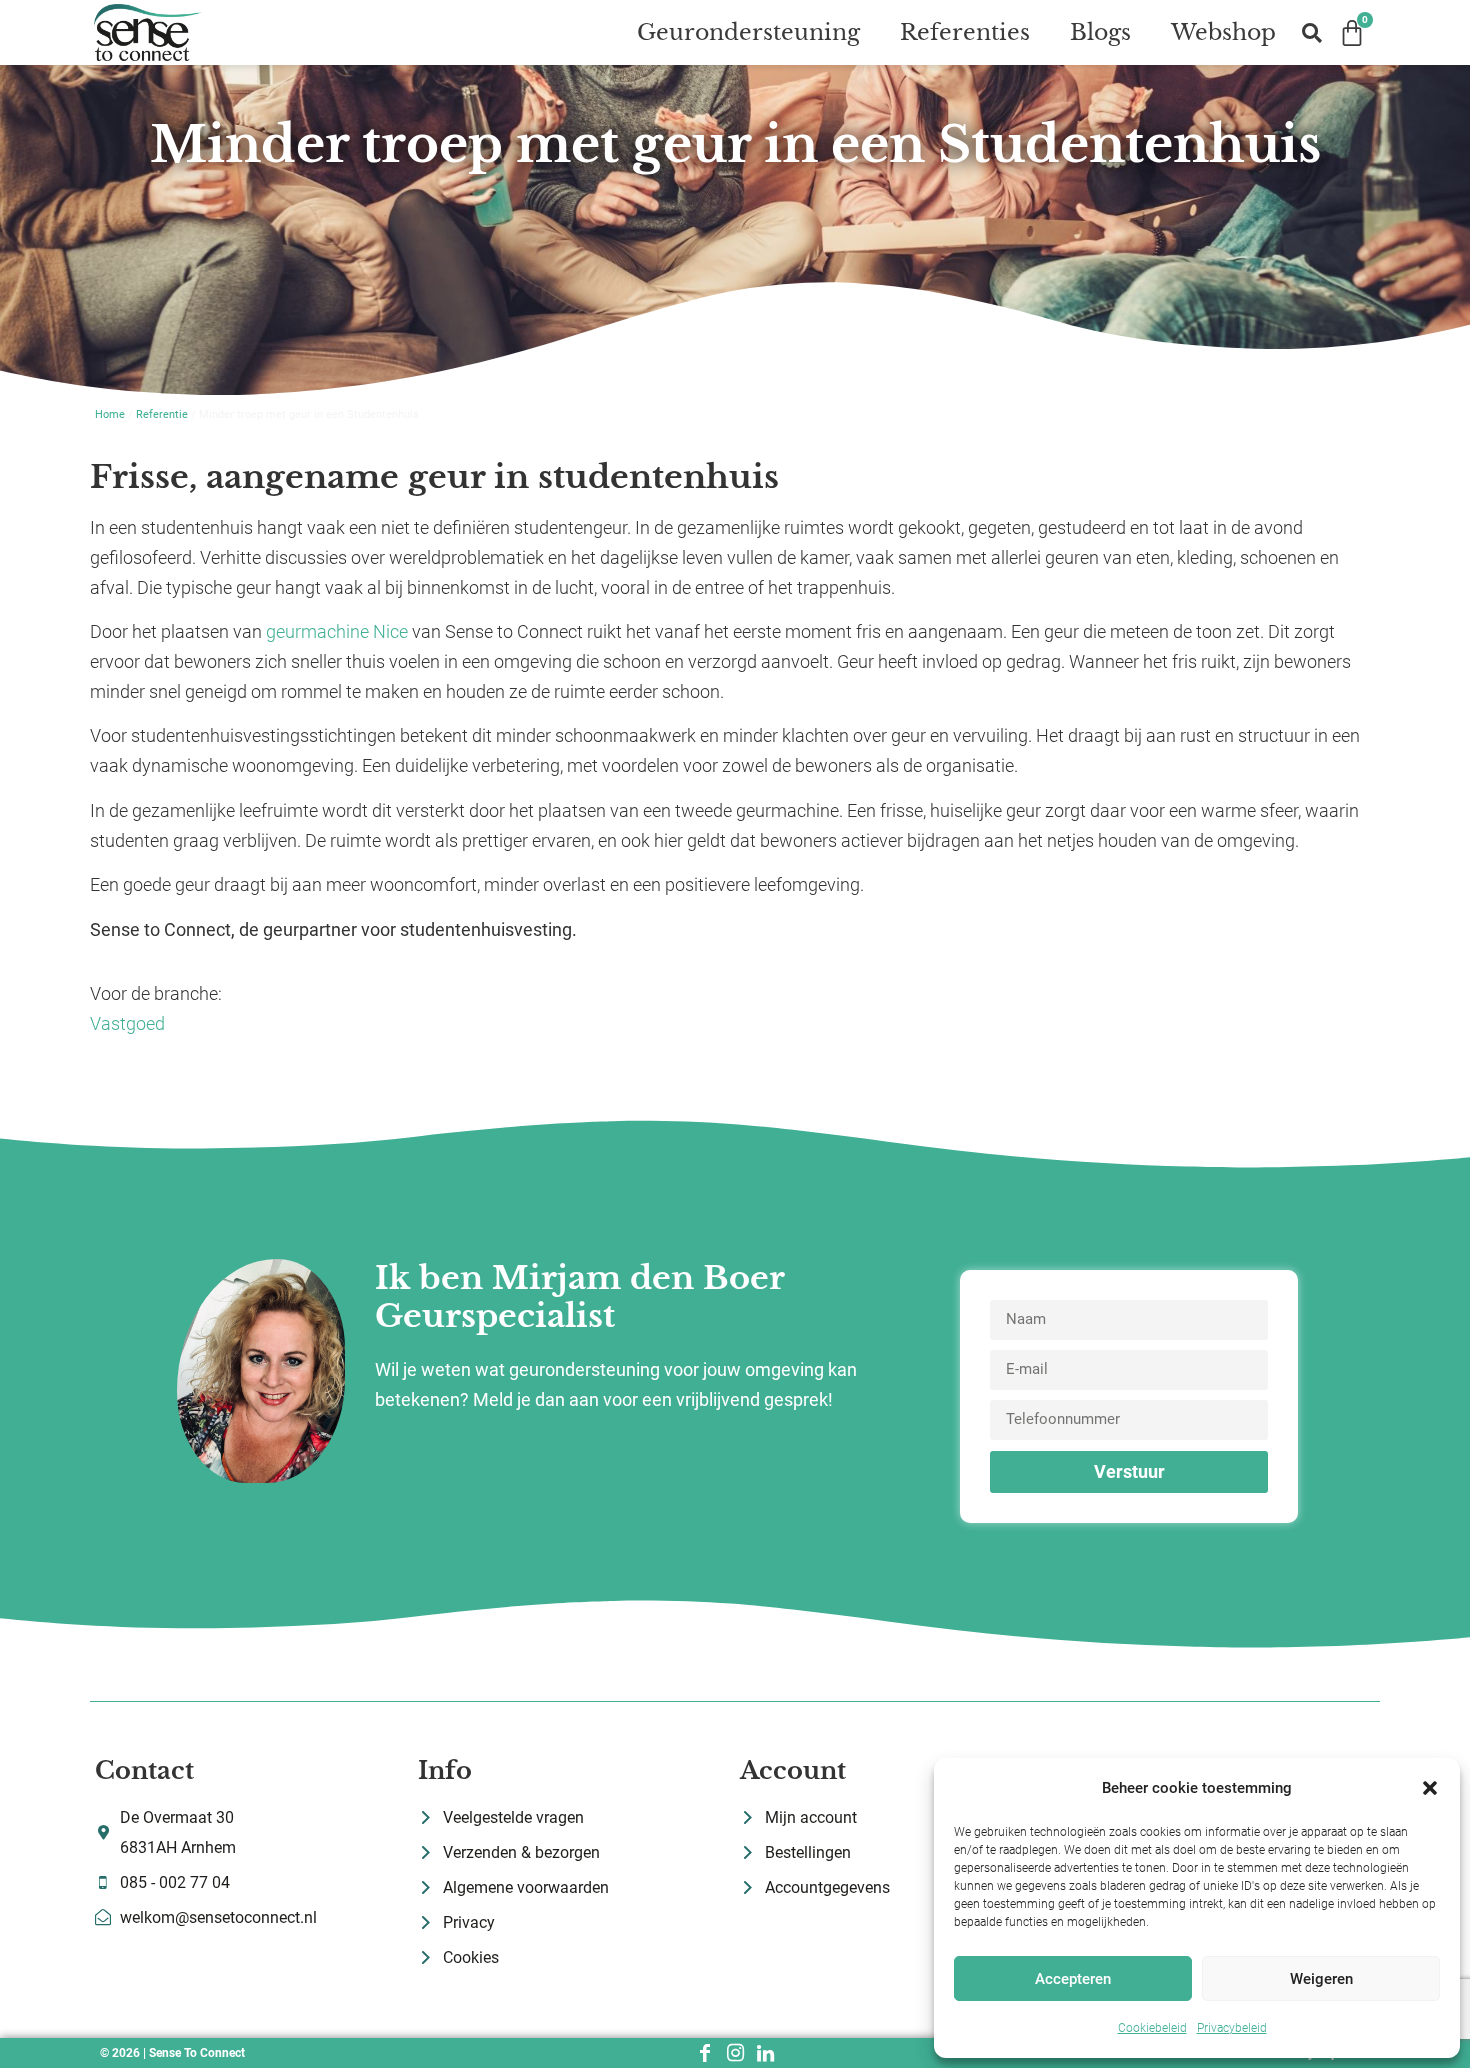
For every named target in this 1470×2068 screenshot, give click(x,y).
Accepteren (1073, 1979)
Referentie (162, 414)
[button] (1430, 1788)
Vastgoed (127, 1023)
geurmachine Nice (337, 631)
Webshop (1223, 32)
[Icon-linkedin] (765, 2053)
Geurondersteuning (748, 32)
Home (110, 414)
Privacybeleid (1232, 2028)
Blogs (1100, 32)
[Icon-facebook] (705, 2053)
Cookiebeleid (1152, 2028)
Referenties (965, 32)
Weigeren (1321, 1979)
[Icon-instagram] (735, 2053)
